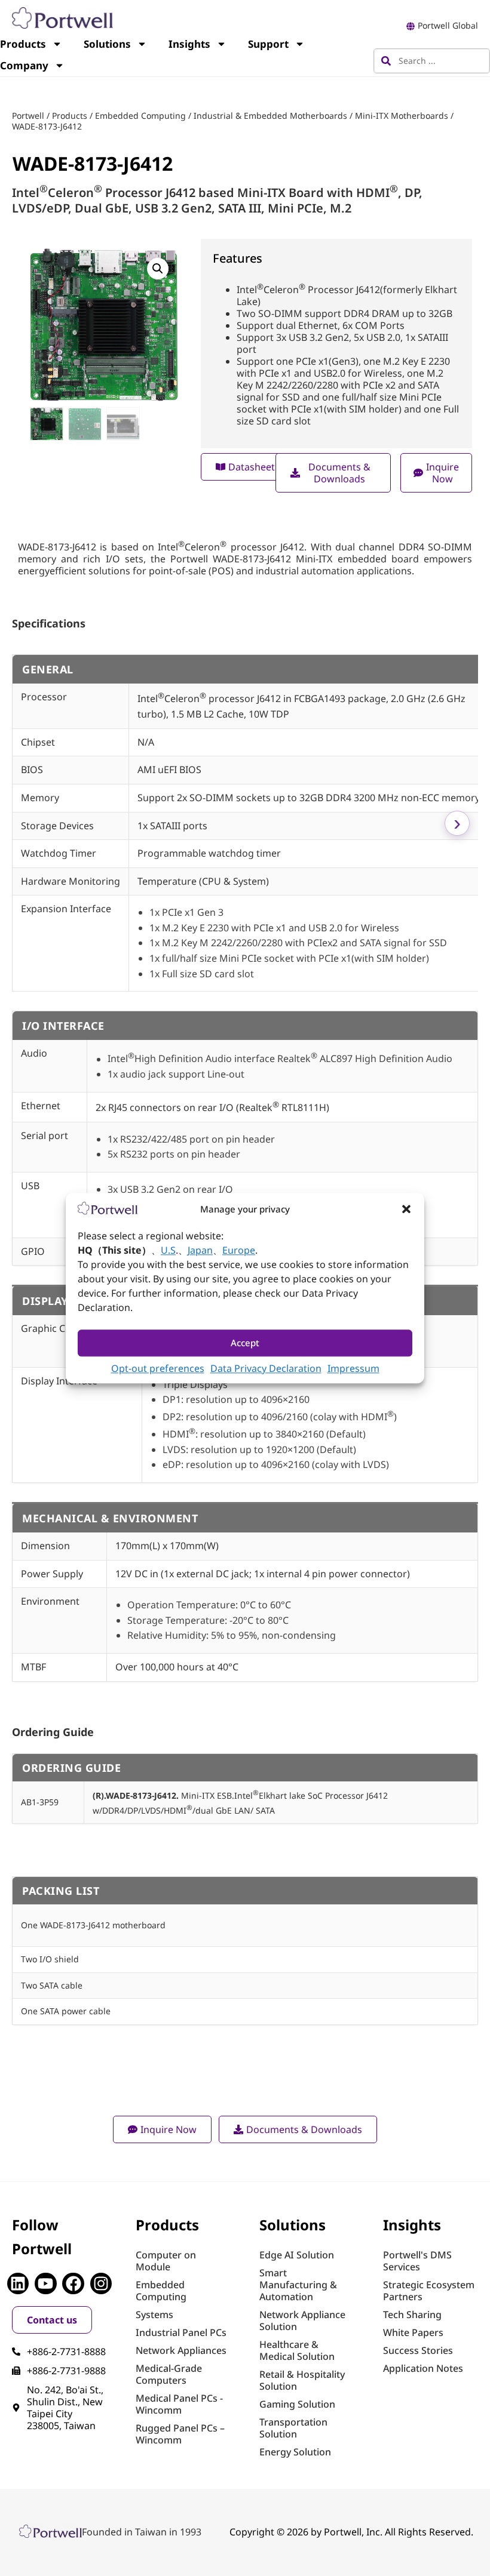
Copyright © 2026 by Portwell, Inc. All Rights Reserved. (351, 2532)
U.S (168, 1250)
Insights (189, 44)
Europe (239, 1250)
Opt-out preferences (158, 1368)
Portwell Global (448, 25)
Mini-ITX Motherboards (402, 116)
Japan (200, 1250)
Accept (245, 1343)
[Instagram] (101, 2283)
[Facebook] (73, 2283)
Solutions (107, 44)
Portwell (28, 116)
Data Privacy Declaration (266, 1368)
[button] (406, 1209)
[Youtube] (45, 2283)
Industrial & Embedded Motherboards (270, 116)
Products (70, 116)
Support (268, 44)
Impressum (353, 1368)
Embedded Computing (140, 116)
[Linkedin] (18, 2283)
